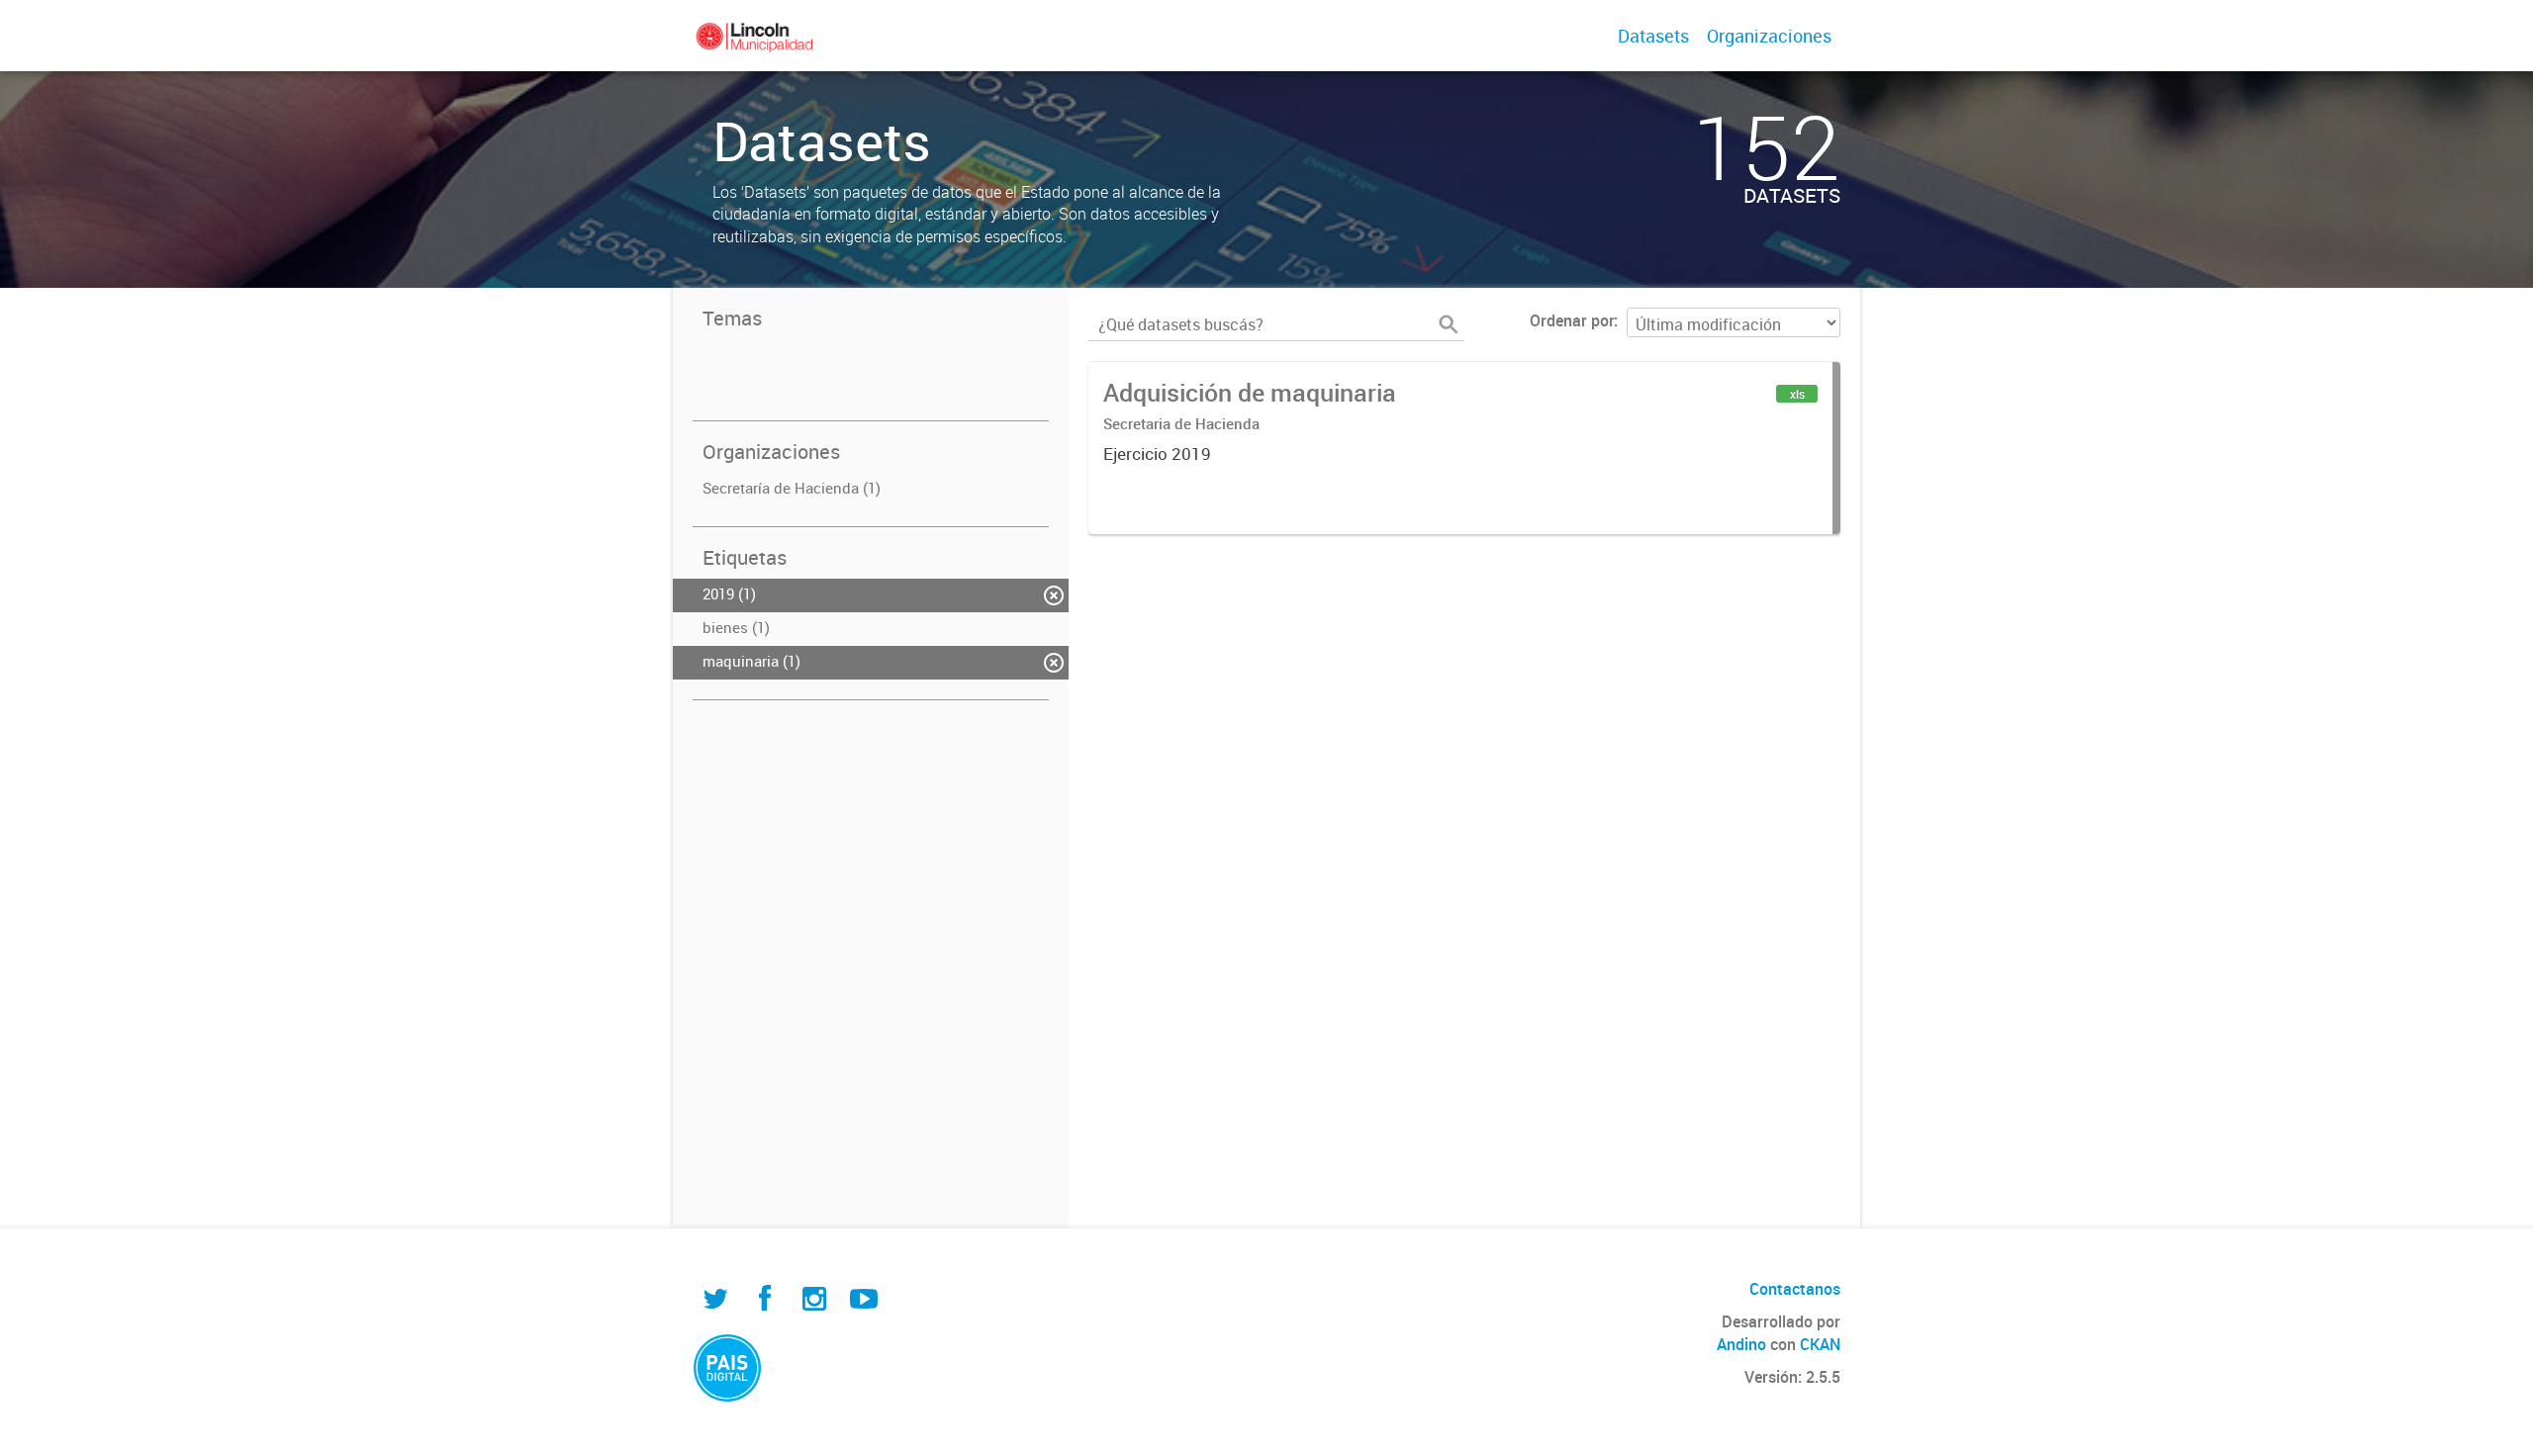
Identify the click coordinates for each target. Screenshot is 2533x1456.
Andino (1741, 1344)
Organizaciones (1769, 36)
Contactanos (1795, 1289)
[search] (1449, 324)
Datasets (1653, 36)
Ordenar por (1572, 320)
